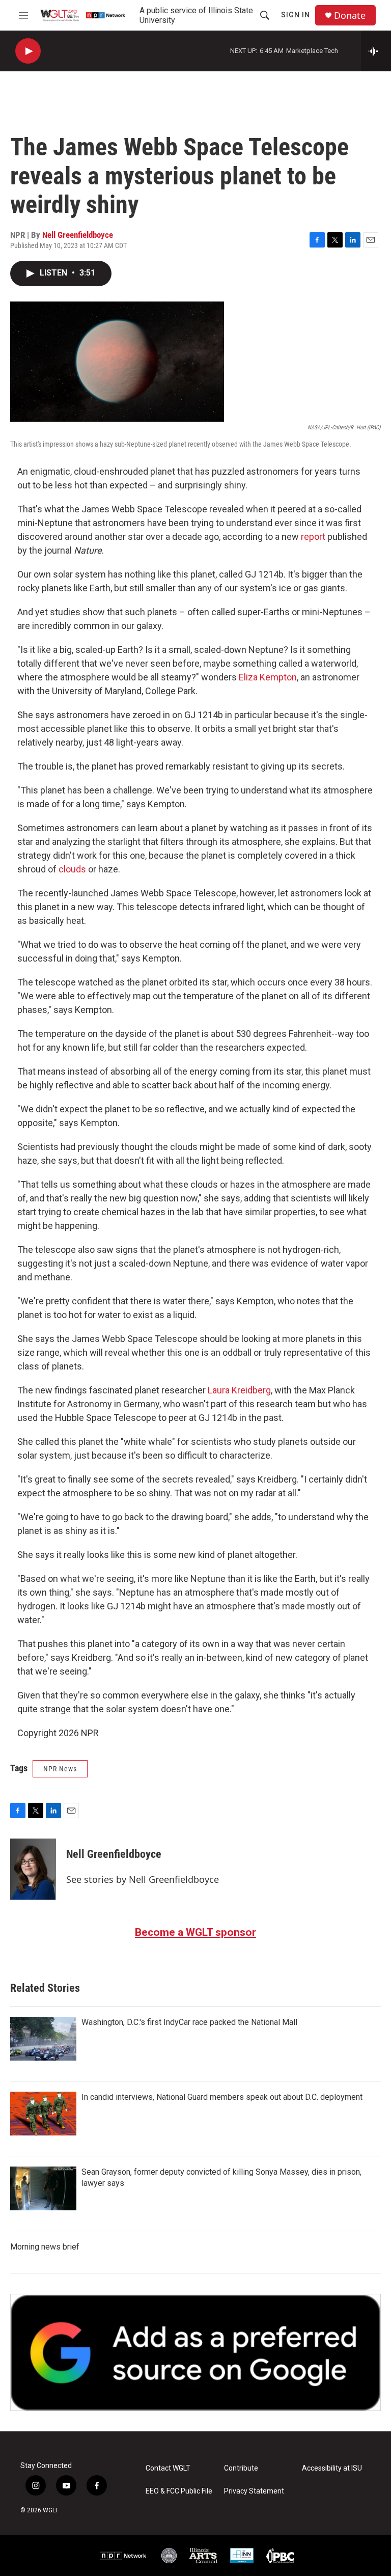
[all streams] (376, 51)
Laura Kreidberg (239, 1390)
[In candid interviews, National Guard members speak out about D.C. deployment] (43, 2114)
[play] (28, 51)
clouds (72, 869)
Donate (350, 16)
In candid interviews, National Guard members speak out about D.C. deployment (222, 2097)
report (313, 537)
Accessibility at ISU (332, 2468)
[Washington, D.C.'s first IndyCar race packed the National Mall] (43, 2039)
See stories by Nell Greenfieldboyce (143, 1879)
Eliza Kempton (268, 677)
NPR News (60, 1769)
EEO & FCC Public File (179, 2491)
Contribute (241, 2468)
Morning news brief (45, 2247)
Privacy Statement (254, 2491)
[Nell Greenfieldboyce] (33, 1869)
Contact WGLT (168, 2468)
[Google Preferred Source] (195, 2352)
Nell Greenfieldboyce (78, 235)
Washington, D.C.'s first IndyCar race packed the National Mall (189, 2022)
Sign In (296, 15)
